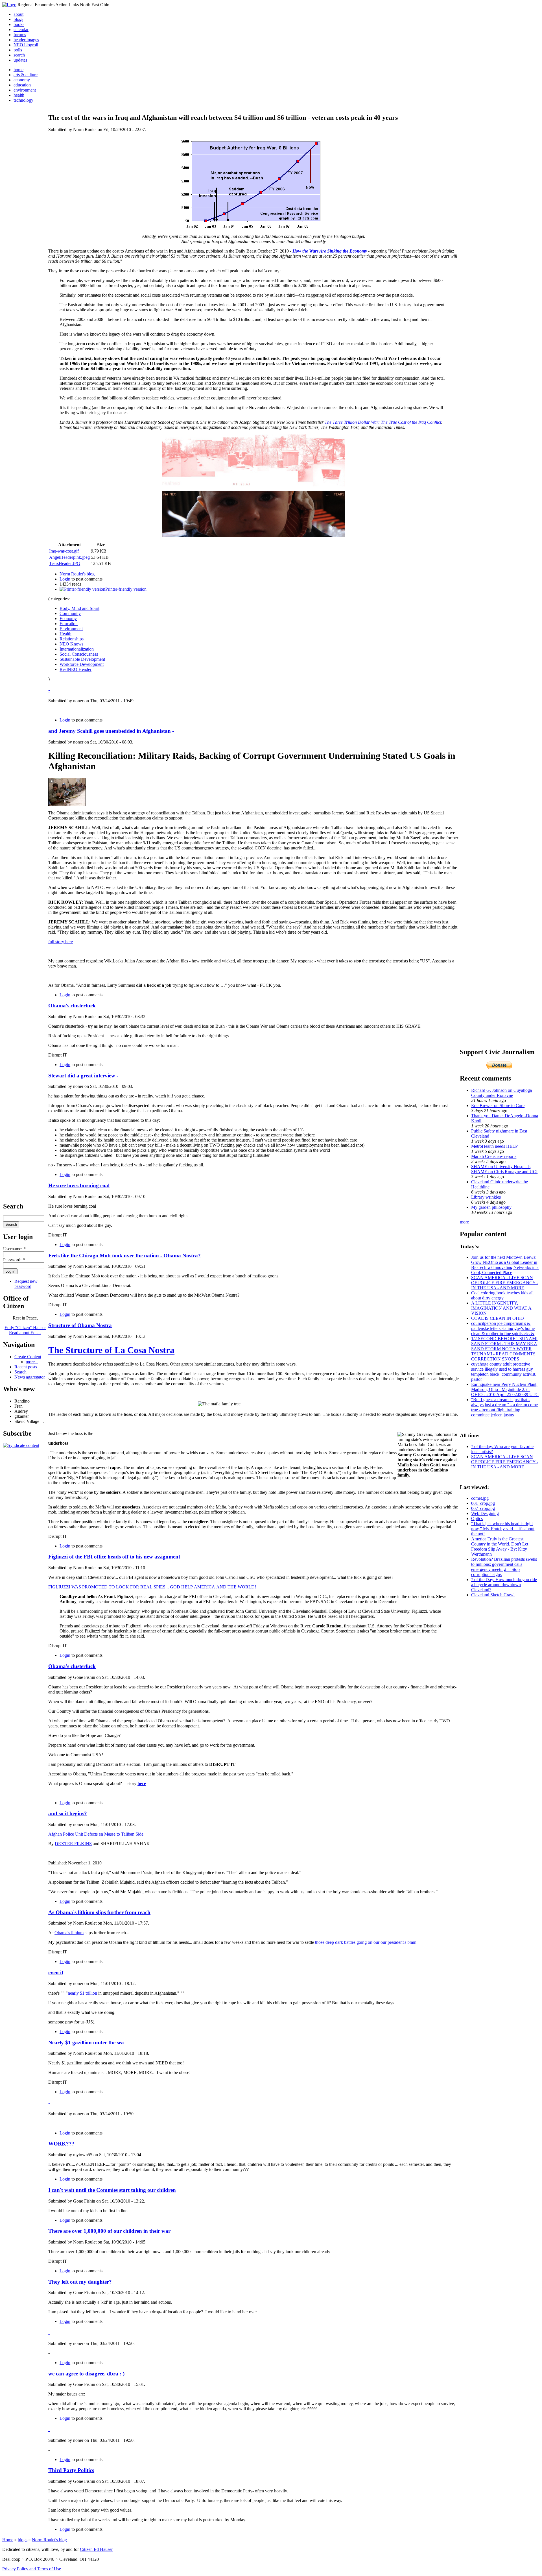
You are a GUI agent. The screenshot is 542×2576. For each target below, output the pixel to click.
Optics (477, 1519)
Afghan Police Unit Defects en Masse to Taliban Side (96, 1834)
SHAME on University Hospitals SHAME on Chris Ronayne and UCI (504, 1169)
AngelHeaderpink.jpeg (69, 557)
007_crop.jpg (483, 1508)
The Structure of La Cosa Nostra (111, 1350)
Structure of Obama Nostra (80, 1325)
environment (25, 90)
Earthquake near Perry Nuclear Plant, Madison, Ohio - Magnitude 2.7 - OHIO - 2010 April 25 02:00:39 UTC (505, 1389)
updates (20, 60)
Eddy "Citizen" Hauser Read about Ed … (25, 1330)
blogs (18, 19)
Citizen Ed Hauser (96, 2549)
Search (20, 1372)
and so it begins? (68, 1813)
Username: (14, 1249)
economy (22, 80)
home (18, 70)
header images (26, 40)
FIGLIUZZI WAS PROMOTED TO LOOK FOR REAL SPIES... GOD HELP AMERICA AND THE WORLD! (152, 1587)
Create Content (28, 1357)
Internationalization (77, 649)
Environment (71, 629)
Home (8, 2540)
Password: (14, 1260)
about (18, 14)
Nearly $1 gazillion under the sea (86, 2043)
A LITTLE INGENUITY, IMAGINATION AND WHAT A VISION (501, 1308)
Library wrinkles (486, 1197)
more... (32, 1362)
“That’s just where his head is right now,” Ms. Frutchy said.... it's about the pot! (503, 1529)
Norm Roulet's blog (77, 574)
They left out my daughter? (80, 2282)
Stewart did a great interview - (83, 1076)
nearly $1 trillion (82, 1993)
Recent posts (26, 1367)
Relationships (72, 639)
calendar (21, 30)
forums (20, 35)
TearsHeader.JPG (65, 563)
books (19, 24)
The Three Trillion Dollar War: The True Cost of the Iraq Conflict (383, 422)
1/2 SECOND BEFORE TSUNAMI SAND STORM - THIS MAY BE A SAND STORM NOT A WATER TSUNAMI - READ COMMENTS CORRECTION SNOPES (504, 1349)
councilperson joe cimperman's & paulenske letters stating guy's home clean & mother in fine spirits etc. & (503, 1328)
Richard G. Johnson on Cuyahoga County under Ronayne (501, 1093)
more (464, 1222)
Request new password (26, 1284)
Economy (68, 619)
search (19, 55)
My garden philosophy (491, 1207)
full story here (61, 942)
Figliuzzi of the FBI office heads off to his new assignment (114, 1557)
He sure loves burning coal (79, 1185)
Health (65, 634)
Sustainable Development (82, 659)
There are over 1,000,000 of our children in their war (109, 2231)
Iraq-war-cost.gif (64, 551)
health (19, 95)
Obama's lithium (69, 1933)
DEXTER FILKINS (73, 1844)
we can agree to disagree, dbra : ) (86, 2374)
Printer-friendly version (126, 589)
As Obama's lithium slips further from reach (99, 1912)
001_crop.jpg (483, 1503)
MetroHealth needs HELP (494, 1146)
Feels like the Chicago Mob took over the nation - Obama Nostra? (124, 1256)
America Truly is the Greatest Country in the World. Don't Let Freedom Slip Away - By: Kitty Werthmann (500, 1546)
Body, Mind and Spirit (79, 608)
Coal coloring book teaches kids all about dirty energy (502, 1295)
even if (56, 1972)
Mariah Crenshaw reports (494, 1156)
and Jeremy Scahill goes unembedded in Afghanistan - (111, 731)
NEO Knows (71, 644)
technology (23, 100)
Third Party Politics (71, 2470)
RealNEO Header (76, 669)
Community (70, 613)
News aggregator (30, 1377)
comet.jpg (480, 1498)
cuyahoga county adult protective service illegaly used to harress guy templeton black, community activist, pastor (504, 1372)
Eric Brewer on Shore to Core (498, 1106)
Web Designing (485, 1513)
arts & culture (26, 75)
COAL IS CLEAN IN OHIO (498, 1318)
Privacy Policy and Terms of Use (32, 2569)
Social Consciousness (79, 654)
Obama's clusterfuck (72, 1006)
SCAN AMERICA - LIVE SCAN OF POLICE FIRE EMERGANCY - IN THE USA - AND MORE (505, 1283)
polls (18, 50)
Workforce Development (82, 664)
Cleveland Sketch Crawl (493, 1595)
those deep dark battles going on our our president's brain (365, 1942)
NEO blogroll (26, 45)
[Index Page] (9, 5)
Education (69, 624)
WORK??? (61, 2144)
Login (65, 579)
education (22, 85)
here (142, 1783)
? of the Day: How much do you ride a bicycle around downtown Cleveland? (504, 1585)
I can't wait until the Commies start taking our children (112, 2190)
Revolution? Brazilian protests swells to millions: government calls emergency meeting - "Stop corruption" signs (504, 1567)
